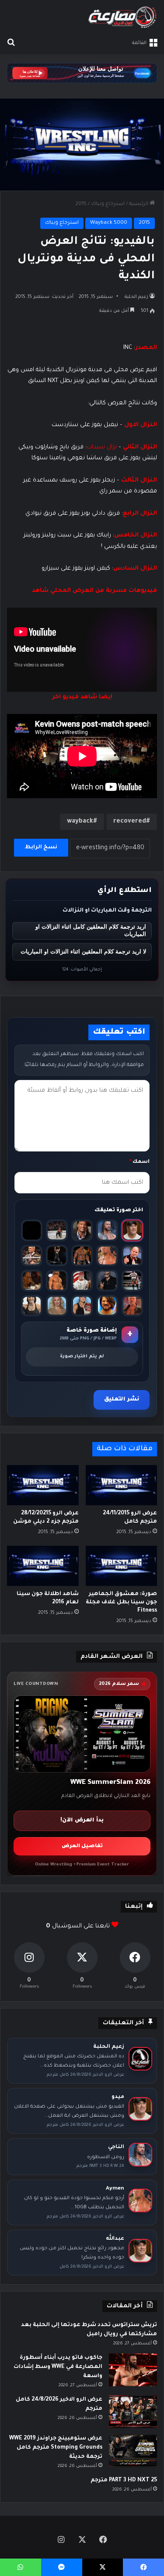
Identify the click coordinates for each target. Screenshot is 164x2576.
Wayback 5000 (109, 223)
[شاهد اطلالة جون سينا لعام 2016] (43, 1566)
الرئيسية (139, 204)
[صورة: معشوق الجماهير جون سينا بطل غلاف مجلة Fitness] (122, 1566)
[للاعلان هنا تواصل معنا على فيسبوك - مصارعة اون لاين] (82, 74)
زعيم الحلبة (136, 297)
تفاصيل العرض (82, 1847)
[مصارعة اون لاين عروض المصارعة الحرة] (122, 17)
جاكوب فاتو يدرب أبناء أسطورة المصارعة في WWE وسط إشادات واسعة (58, 2367)
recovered (130, 822)
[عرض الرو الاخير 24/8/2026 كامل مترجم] (133, 2412)
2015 (81, 204)
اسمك (140, 1162)
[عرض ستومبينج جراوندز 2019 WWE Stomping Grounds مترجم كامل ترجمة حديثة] (133, 2451)
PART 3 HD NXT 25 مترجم (124, 2480)
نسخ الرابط (41, 847)
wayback (80, 822)
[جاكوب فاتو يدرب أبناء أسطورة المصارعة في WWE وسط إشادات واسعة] (133, 2370)
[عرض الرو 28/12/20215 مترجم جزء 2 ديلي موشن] (43, 1485)
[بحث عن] (11, 43)
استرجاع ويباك (108, 204)
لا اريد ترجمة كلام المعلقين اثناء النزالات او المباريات (83, 951)
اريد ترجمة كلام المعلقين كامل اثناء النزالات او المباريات (91, 930)
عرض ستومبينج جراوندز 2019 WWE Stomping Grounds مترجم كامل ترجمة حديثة (56, 2448)
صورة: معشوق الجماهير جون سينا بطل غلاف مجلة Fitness (121, 1602)
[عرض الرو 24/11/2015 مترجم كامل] (122, 1485)
